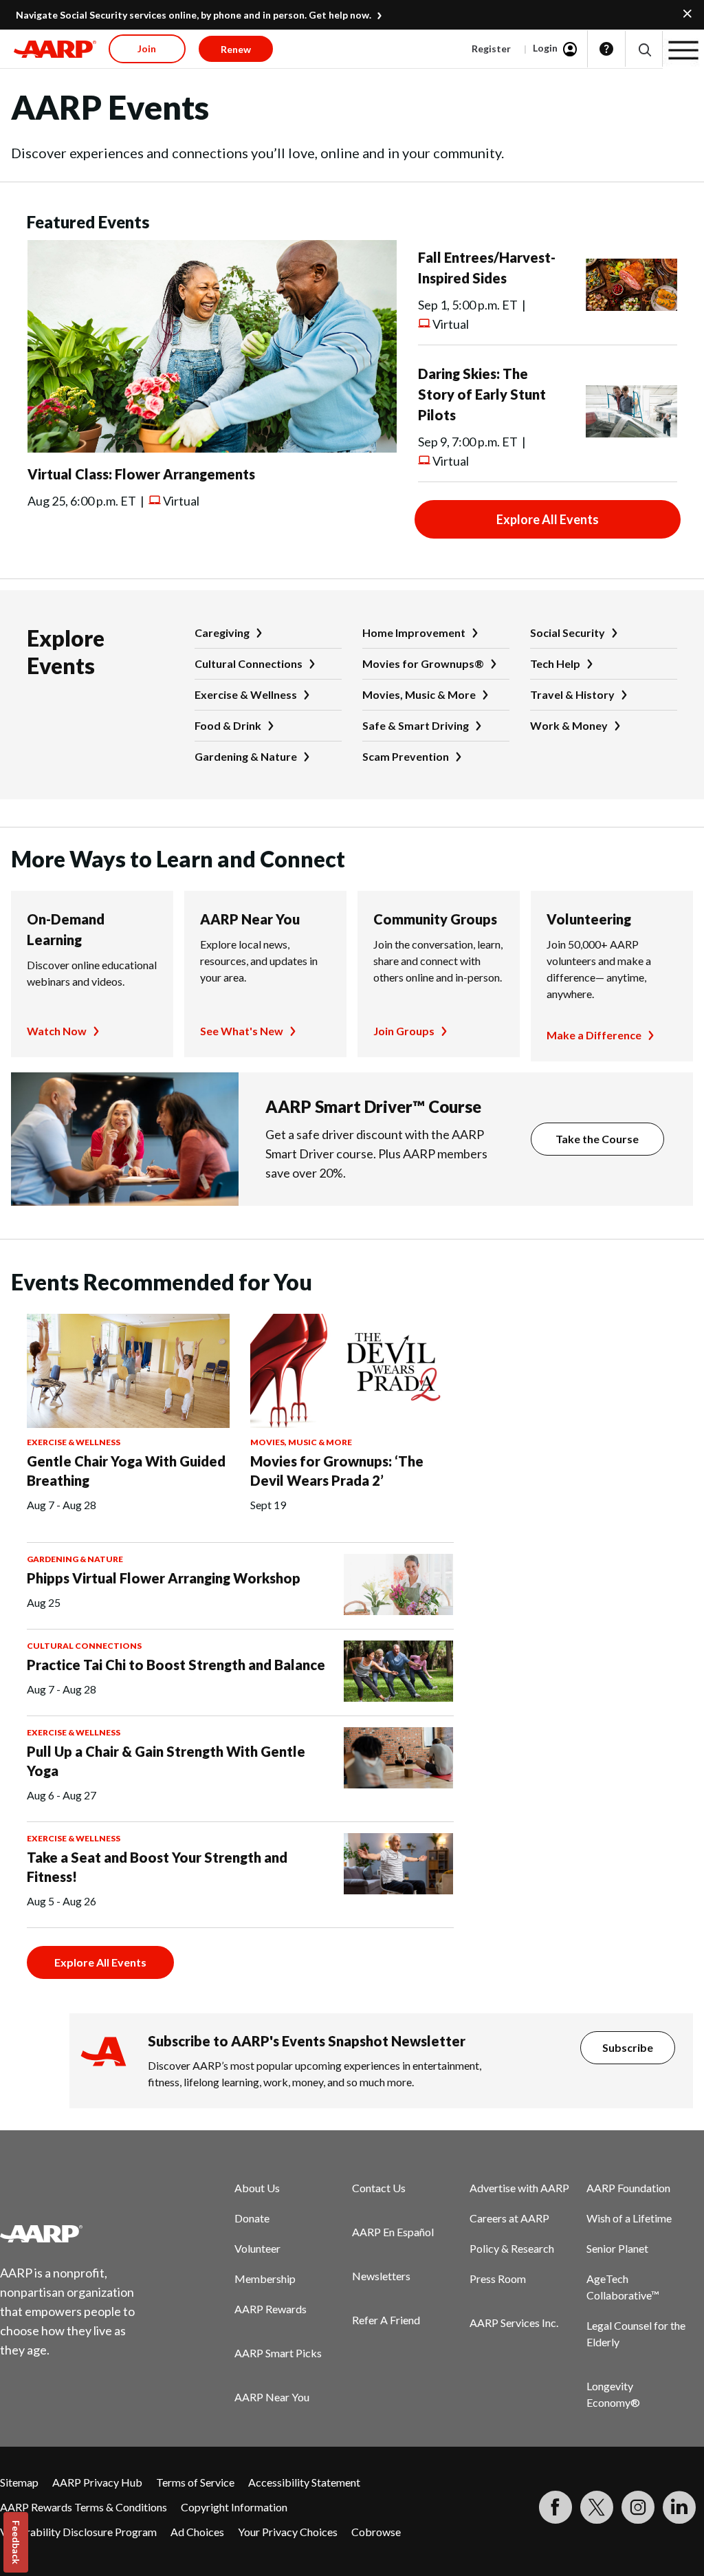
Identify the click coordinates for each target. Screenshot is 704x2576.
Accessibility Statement (304, 2482)
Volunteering (589, 919)
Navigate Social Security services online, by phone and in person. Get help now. (194, 15)
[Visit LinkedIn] (679, 2507)
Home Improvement (414, 632)
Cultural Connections (249, 663)
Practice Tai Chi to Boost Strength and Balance (176, 1665)
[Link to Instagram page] (638, 2507)
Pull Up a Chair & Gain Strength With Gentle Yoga (166, 1761)
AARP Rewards (271, 2309)
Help (606, 49)
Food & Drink (228, 725)
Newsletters (381, 2276)
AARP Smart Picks (278, 2353)
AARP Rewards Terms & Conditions (84, 2507)
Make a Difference (594, 1035)
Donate (252, 2218)
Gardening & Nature (246, 756)
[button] (644, 49)
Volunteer (257, 2248)
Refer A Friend (386, 2320)
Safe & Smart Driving (416, 725)
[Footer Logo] (76, 2233)
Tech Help (555, 663)
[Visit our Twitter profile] (597, 2507)
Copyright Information (234, 2507)
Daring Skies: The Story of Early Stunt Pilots (482, 394)
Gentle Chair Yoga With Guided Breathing (126, 1471)
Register (491, 48)
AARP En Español (393, 2232)
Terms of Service (195, 2482)
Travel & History (572, 694)
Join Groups (404, 1031)
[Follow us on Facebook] (555, 2507)
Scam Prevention (406, 756)
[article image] (212, 448)
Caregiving (222, 632)
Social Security (568, 632)
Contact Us (379, 2188)
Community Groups (435, 919)
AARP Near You (250, 919)
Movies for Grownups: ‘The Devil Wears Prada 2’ (337, 1471)
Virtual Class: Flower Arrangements (141, 474)
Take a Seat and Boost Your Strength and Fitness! (157, 1867)
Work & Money (569, 725)
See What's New (242, 1031)
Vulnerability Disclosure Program (78, 2532)
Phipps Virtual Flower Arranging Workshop (164, 1578)
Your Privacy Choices (288, 2532)
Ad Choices (197, 2532)
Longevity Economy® (613, 2394)
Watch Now (57, 1031)
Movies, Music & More (419, 694)
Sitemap (19, 2482)
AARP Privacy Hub (97, 2482)
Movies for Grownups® (423, 663)
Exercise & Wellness (246, 694)
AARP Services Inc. (514, 2323)
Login (545, 48)
